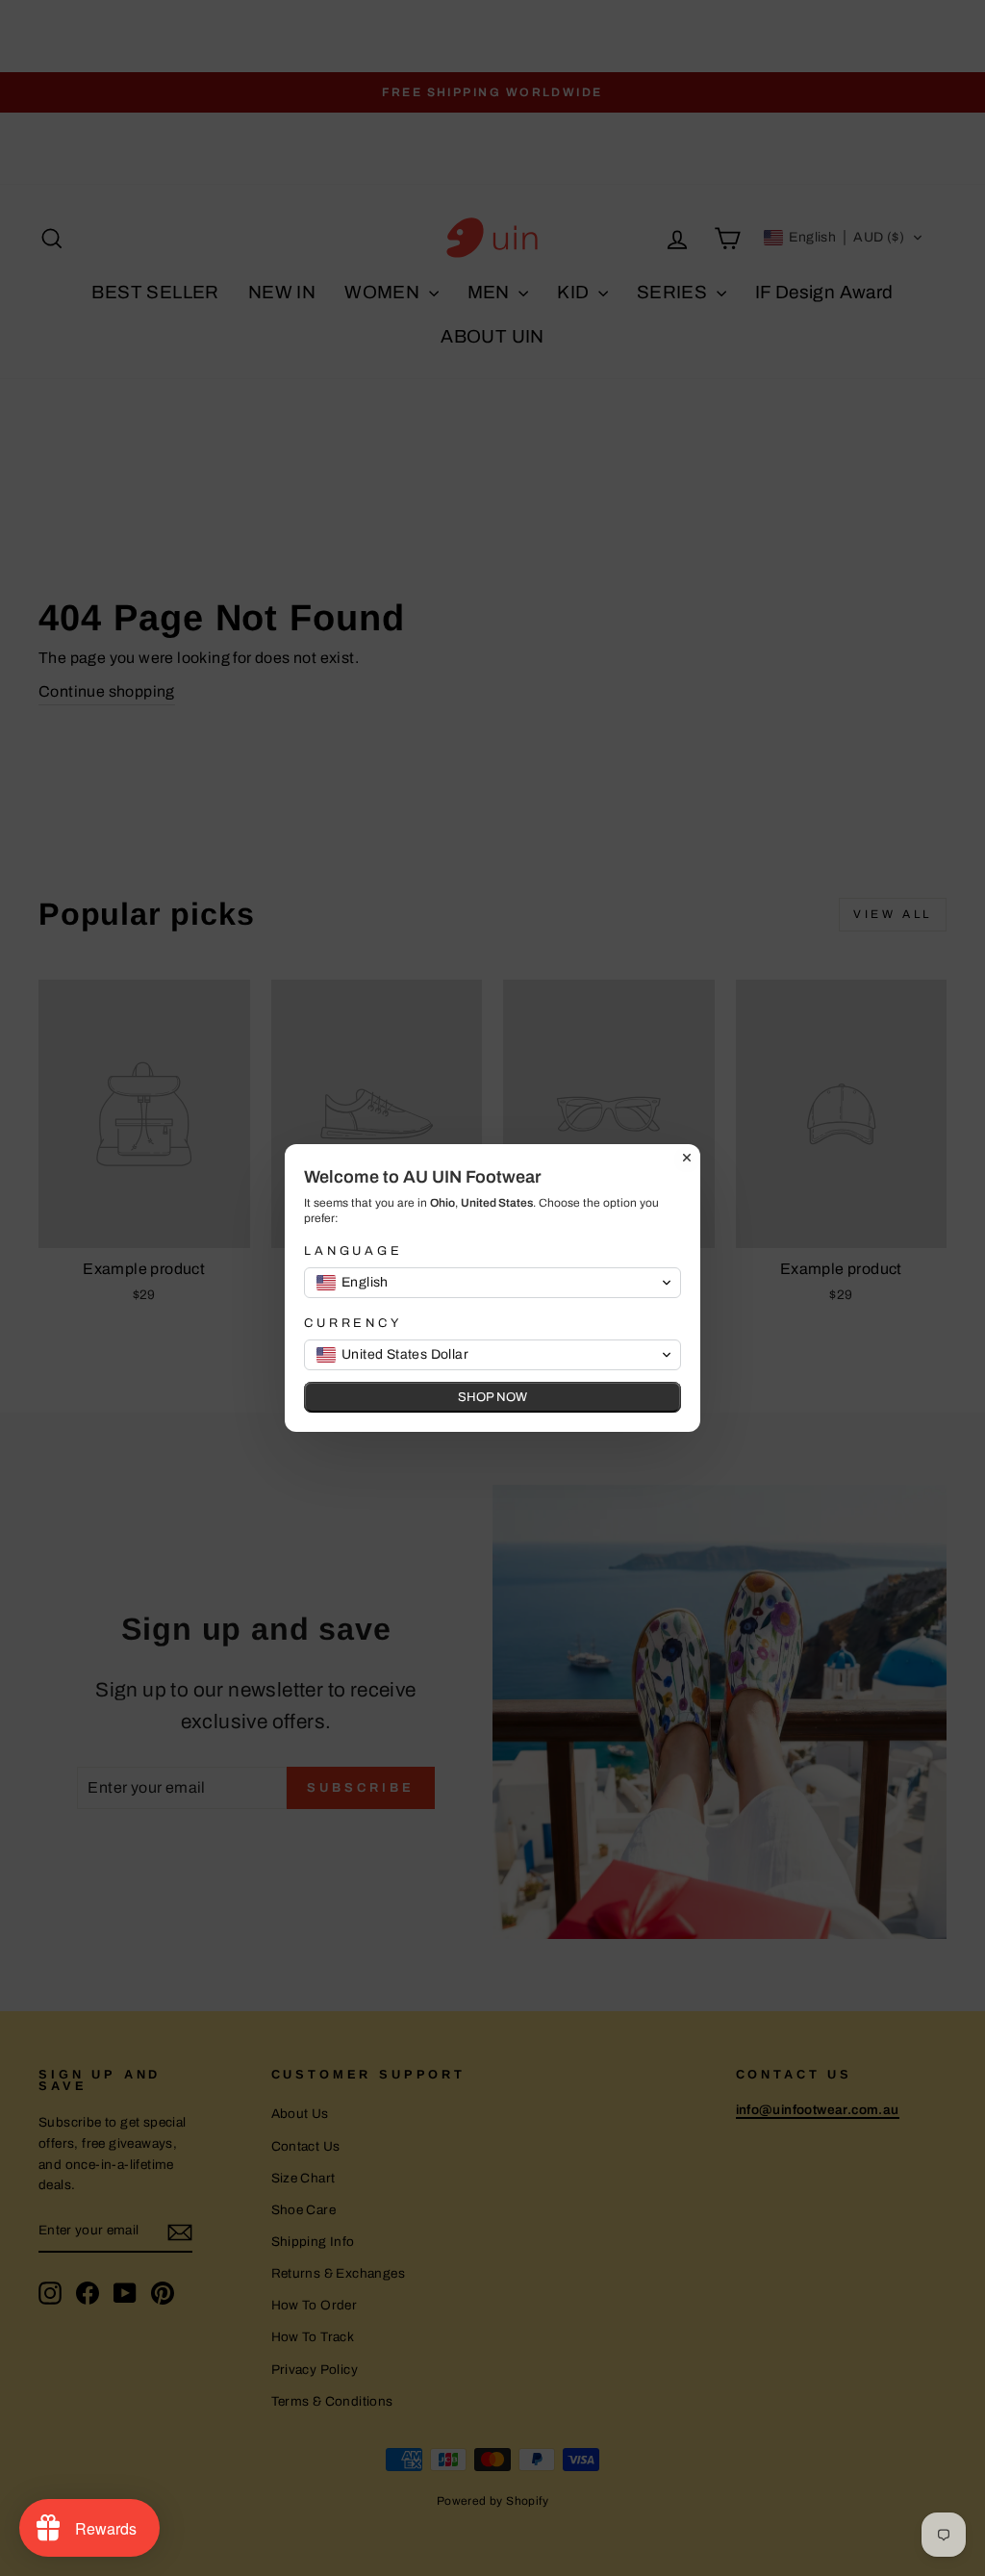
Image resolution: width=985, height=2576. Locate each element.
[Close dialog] (687, 1158)
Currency (353, 1323)
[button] (492, 1283)
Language (354, 1251)
